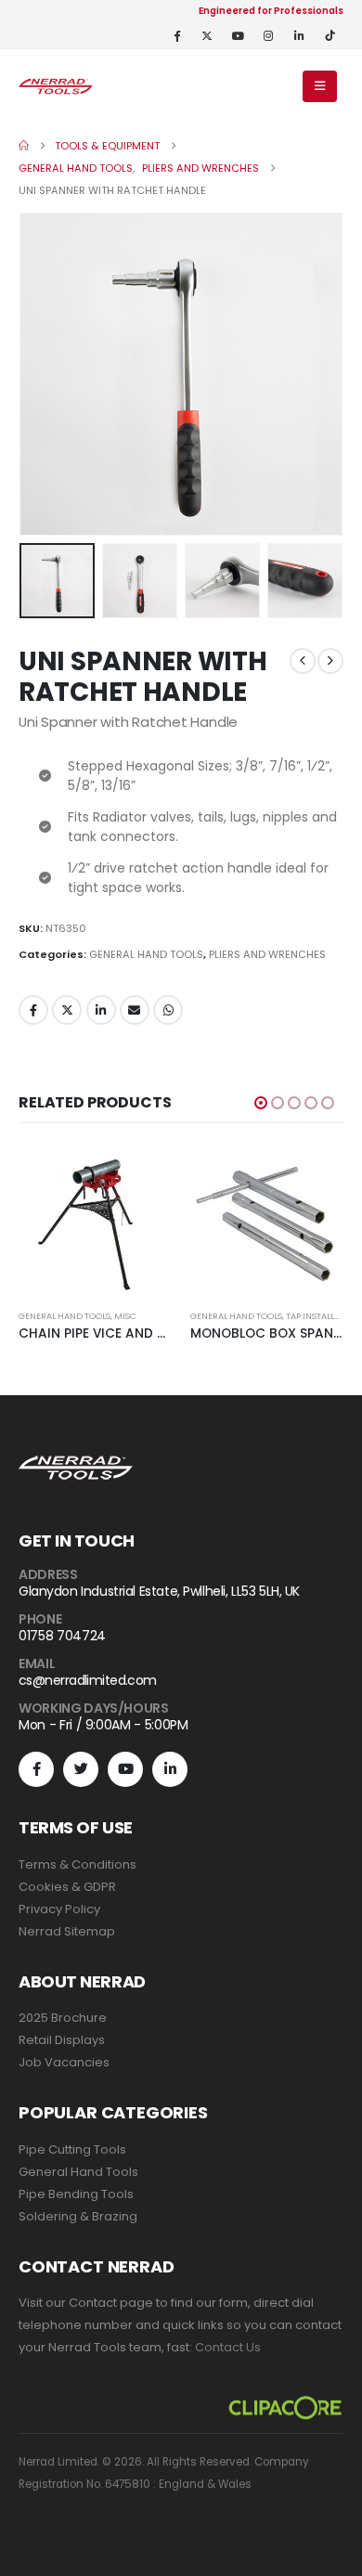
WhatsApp (168, 1010)
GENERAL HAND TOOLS (146, 954)
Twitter (67, 1010)
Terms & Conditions (78, 1864)
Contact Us (228, 2347)
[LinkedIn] (299, 35)
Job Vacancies (64, 2062)
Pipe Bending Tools (76, 2194)
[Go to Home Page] (24, 146)
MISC (125, 1316)
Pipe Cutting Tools (72, 2149)
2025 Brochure (63, 2018)
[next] (330, 661)
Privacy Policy (59, 1909)
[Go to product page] (95, 1222)
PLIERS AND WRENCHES (267, 954)
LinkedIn (101, 1010)
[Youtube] (238, 35)
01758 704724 (62, 1636)
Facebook (33, 1010)
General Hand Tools (78, 2172)
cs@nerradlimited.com (88, 1680)
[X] (207, 35)
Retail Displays (62, 2040)
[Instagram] (268, 35)
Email (135, 1010)
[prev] (303, 661)
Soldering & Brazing (78, 2216)
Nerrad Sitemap (67, 1931)
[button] (320, 86)
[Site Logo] (56, 86)
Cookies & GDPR (67, 1887)
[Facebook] (176, 35)
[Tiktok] (330, 35)
